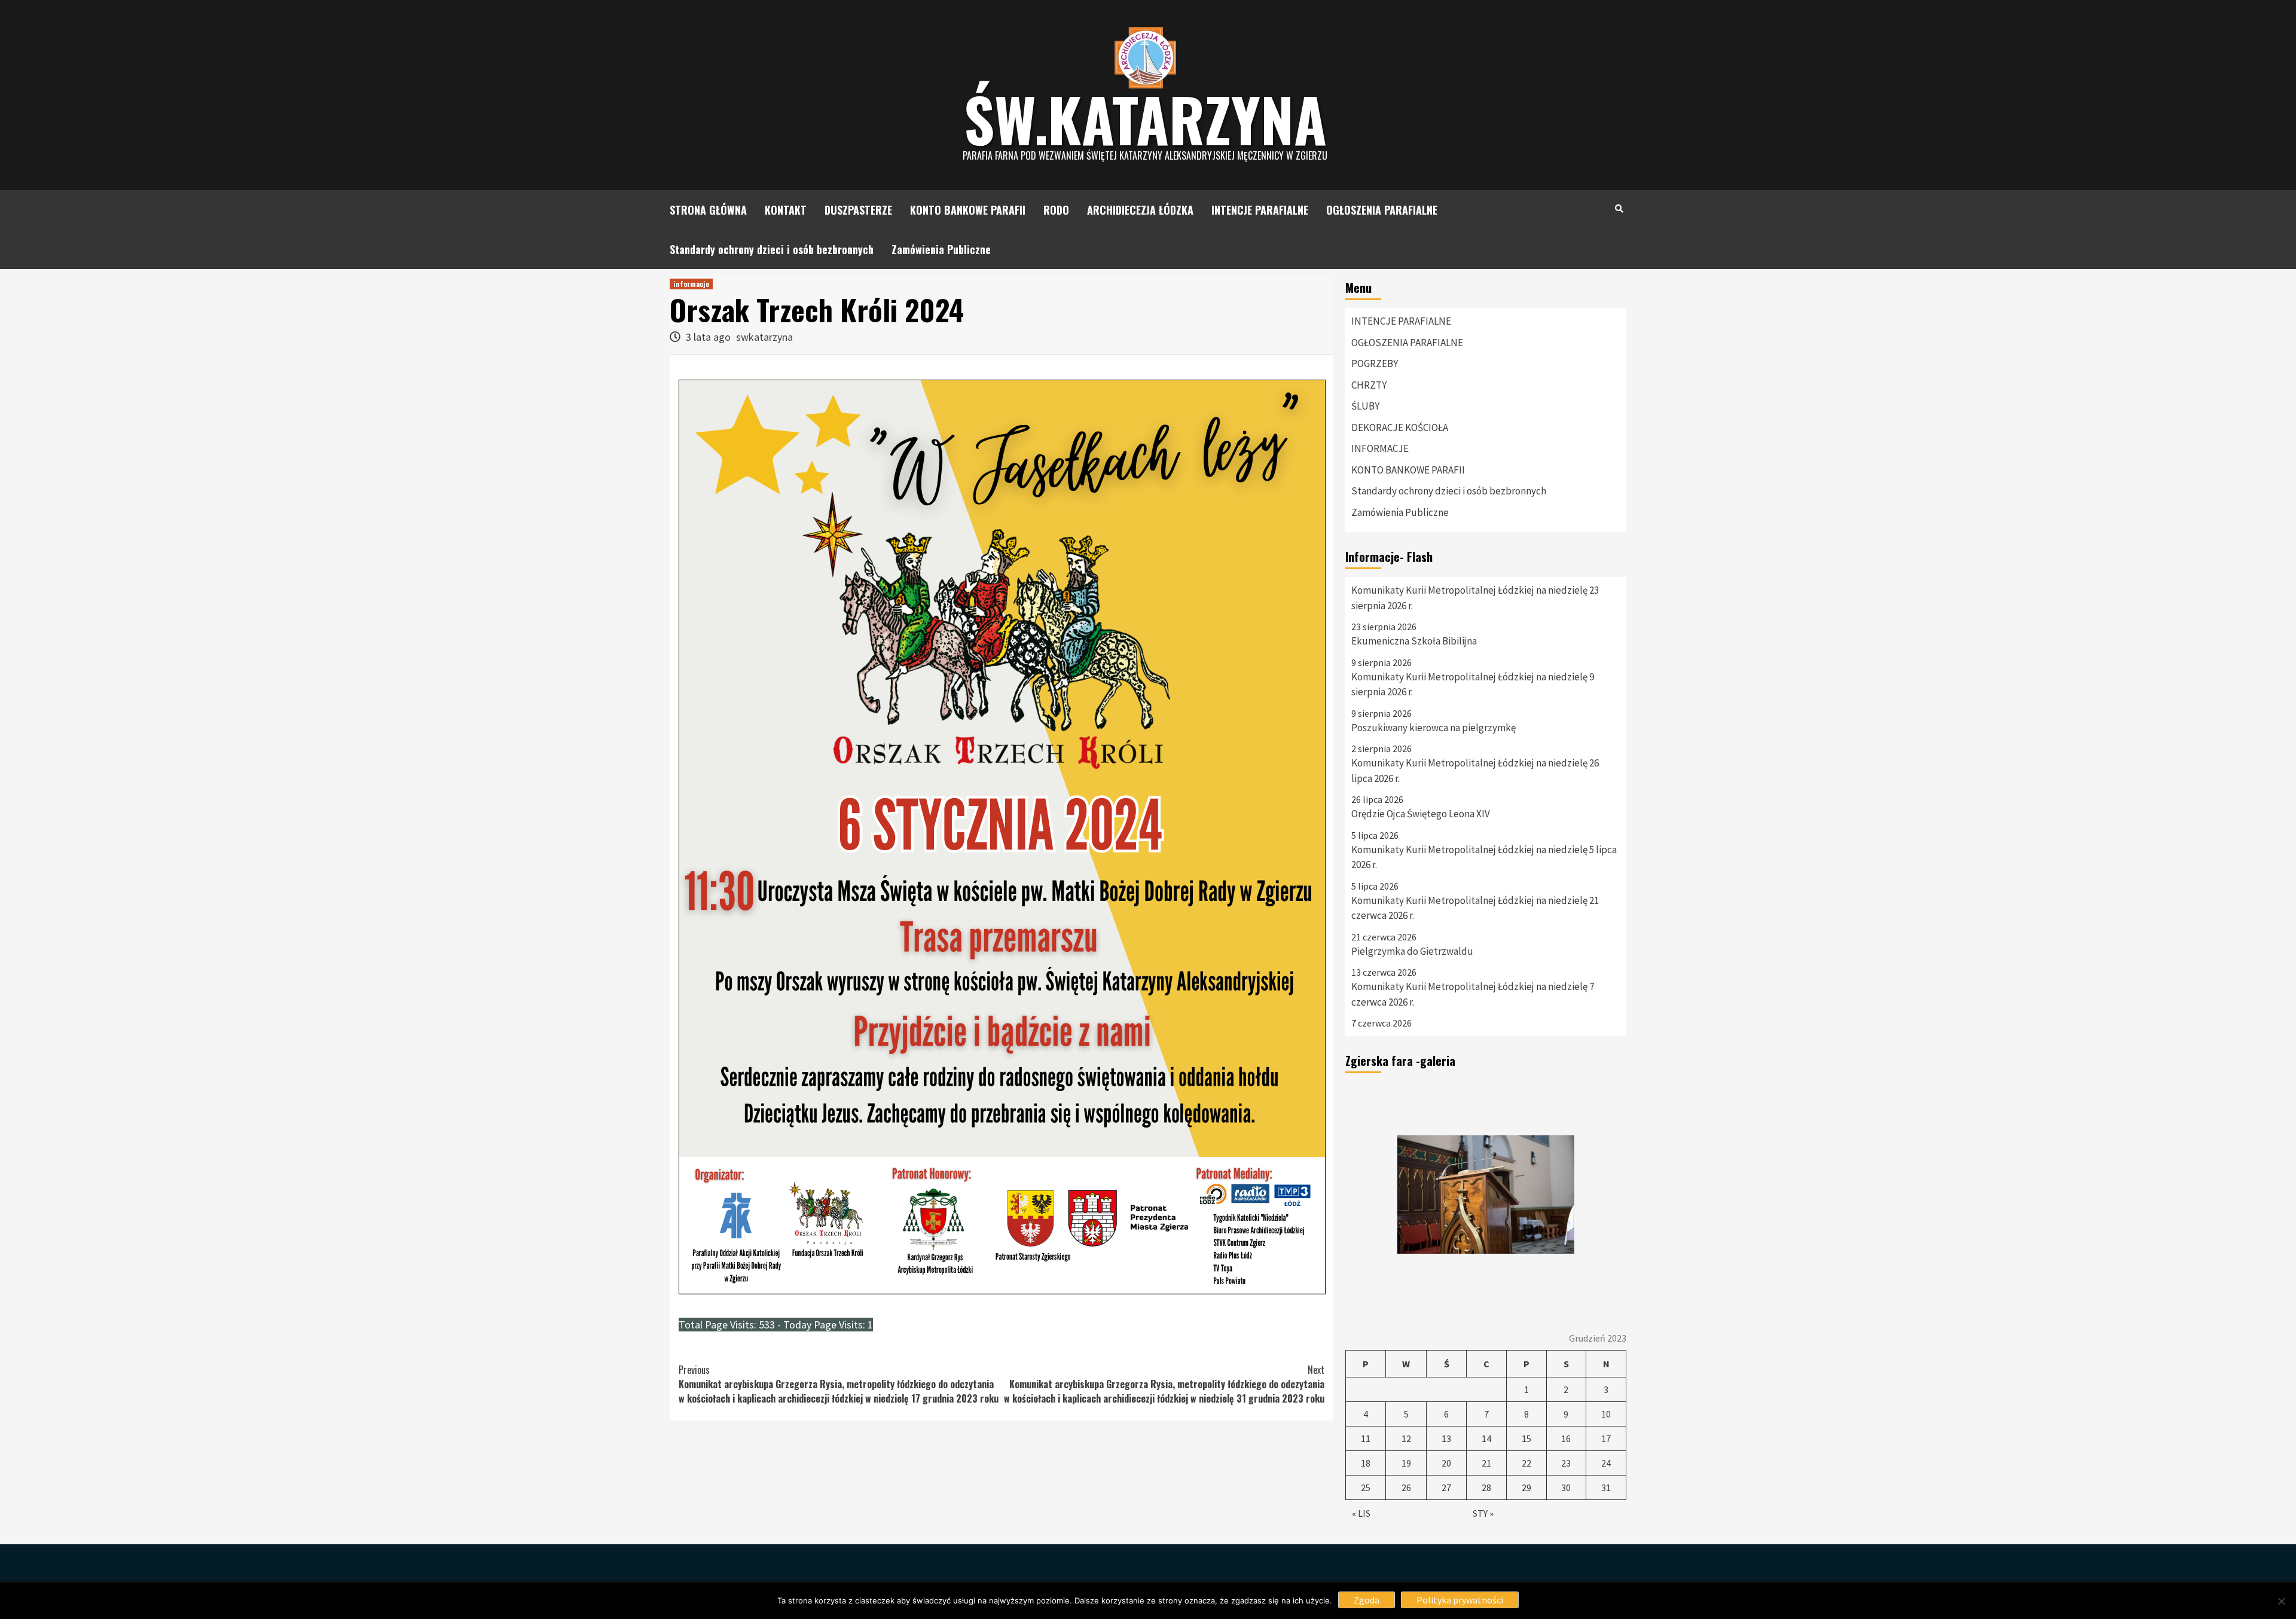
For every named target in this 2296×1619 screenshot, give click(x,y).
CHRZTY (1369, 385)
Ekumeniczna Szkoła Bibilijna (1414, 641)
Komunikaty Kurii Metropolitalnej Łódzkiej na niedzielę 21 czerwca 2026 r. (1475, 908)
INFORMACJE (1380, 448)
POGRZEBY (1375, 363)
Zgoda (1367, 1600)
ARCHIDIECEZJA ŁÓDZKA (1140, 210)
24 (1606, 1463)
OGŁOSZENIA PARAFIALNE (1382, 210)
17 (1606, 1438)
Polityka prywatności (1460, 1600)
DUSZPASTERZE (858, 210)
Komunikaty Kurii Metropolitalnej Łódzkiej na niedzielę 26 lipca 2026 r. (1475, 771)
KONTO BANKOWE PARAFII (968, 210)
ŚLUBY (1365, 406)
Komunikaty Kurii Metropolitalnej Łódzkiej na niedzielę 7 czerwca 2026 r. (1473, 994)
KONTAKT (786, 210)
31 (1606, 1487)
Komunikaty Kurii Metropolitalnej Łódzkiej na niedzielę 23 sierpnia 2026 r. (1475, 598)
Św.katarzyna (1145, 118)
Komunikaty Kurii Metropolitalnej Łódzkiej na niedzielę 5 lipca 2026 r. (1484, 857)
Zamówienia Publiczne (941, 249)
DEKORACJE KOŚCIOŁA (1400, 427)
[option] (1486, 1195)
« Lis (1361, 1513)
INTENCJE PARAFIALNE (1260, 210)
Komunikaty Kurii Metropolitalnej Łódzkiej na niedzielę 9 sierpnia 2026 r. (1473, 685)
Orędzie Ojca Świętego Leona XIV (1421, 814)
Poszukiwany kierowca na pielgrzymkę (1434, 728)
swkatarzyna (764, 337)
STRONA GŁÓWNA (708, 210)
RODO (1056, 210)
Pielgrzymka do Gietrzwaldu (1412, 951)
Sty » (1483, 1513)
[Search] (1619, 208)
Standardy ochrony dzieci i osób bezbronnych (772, 249)
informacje (691, 284)
